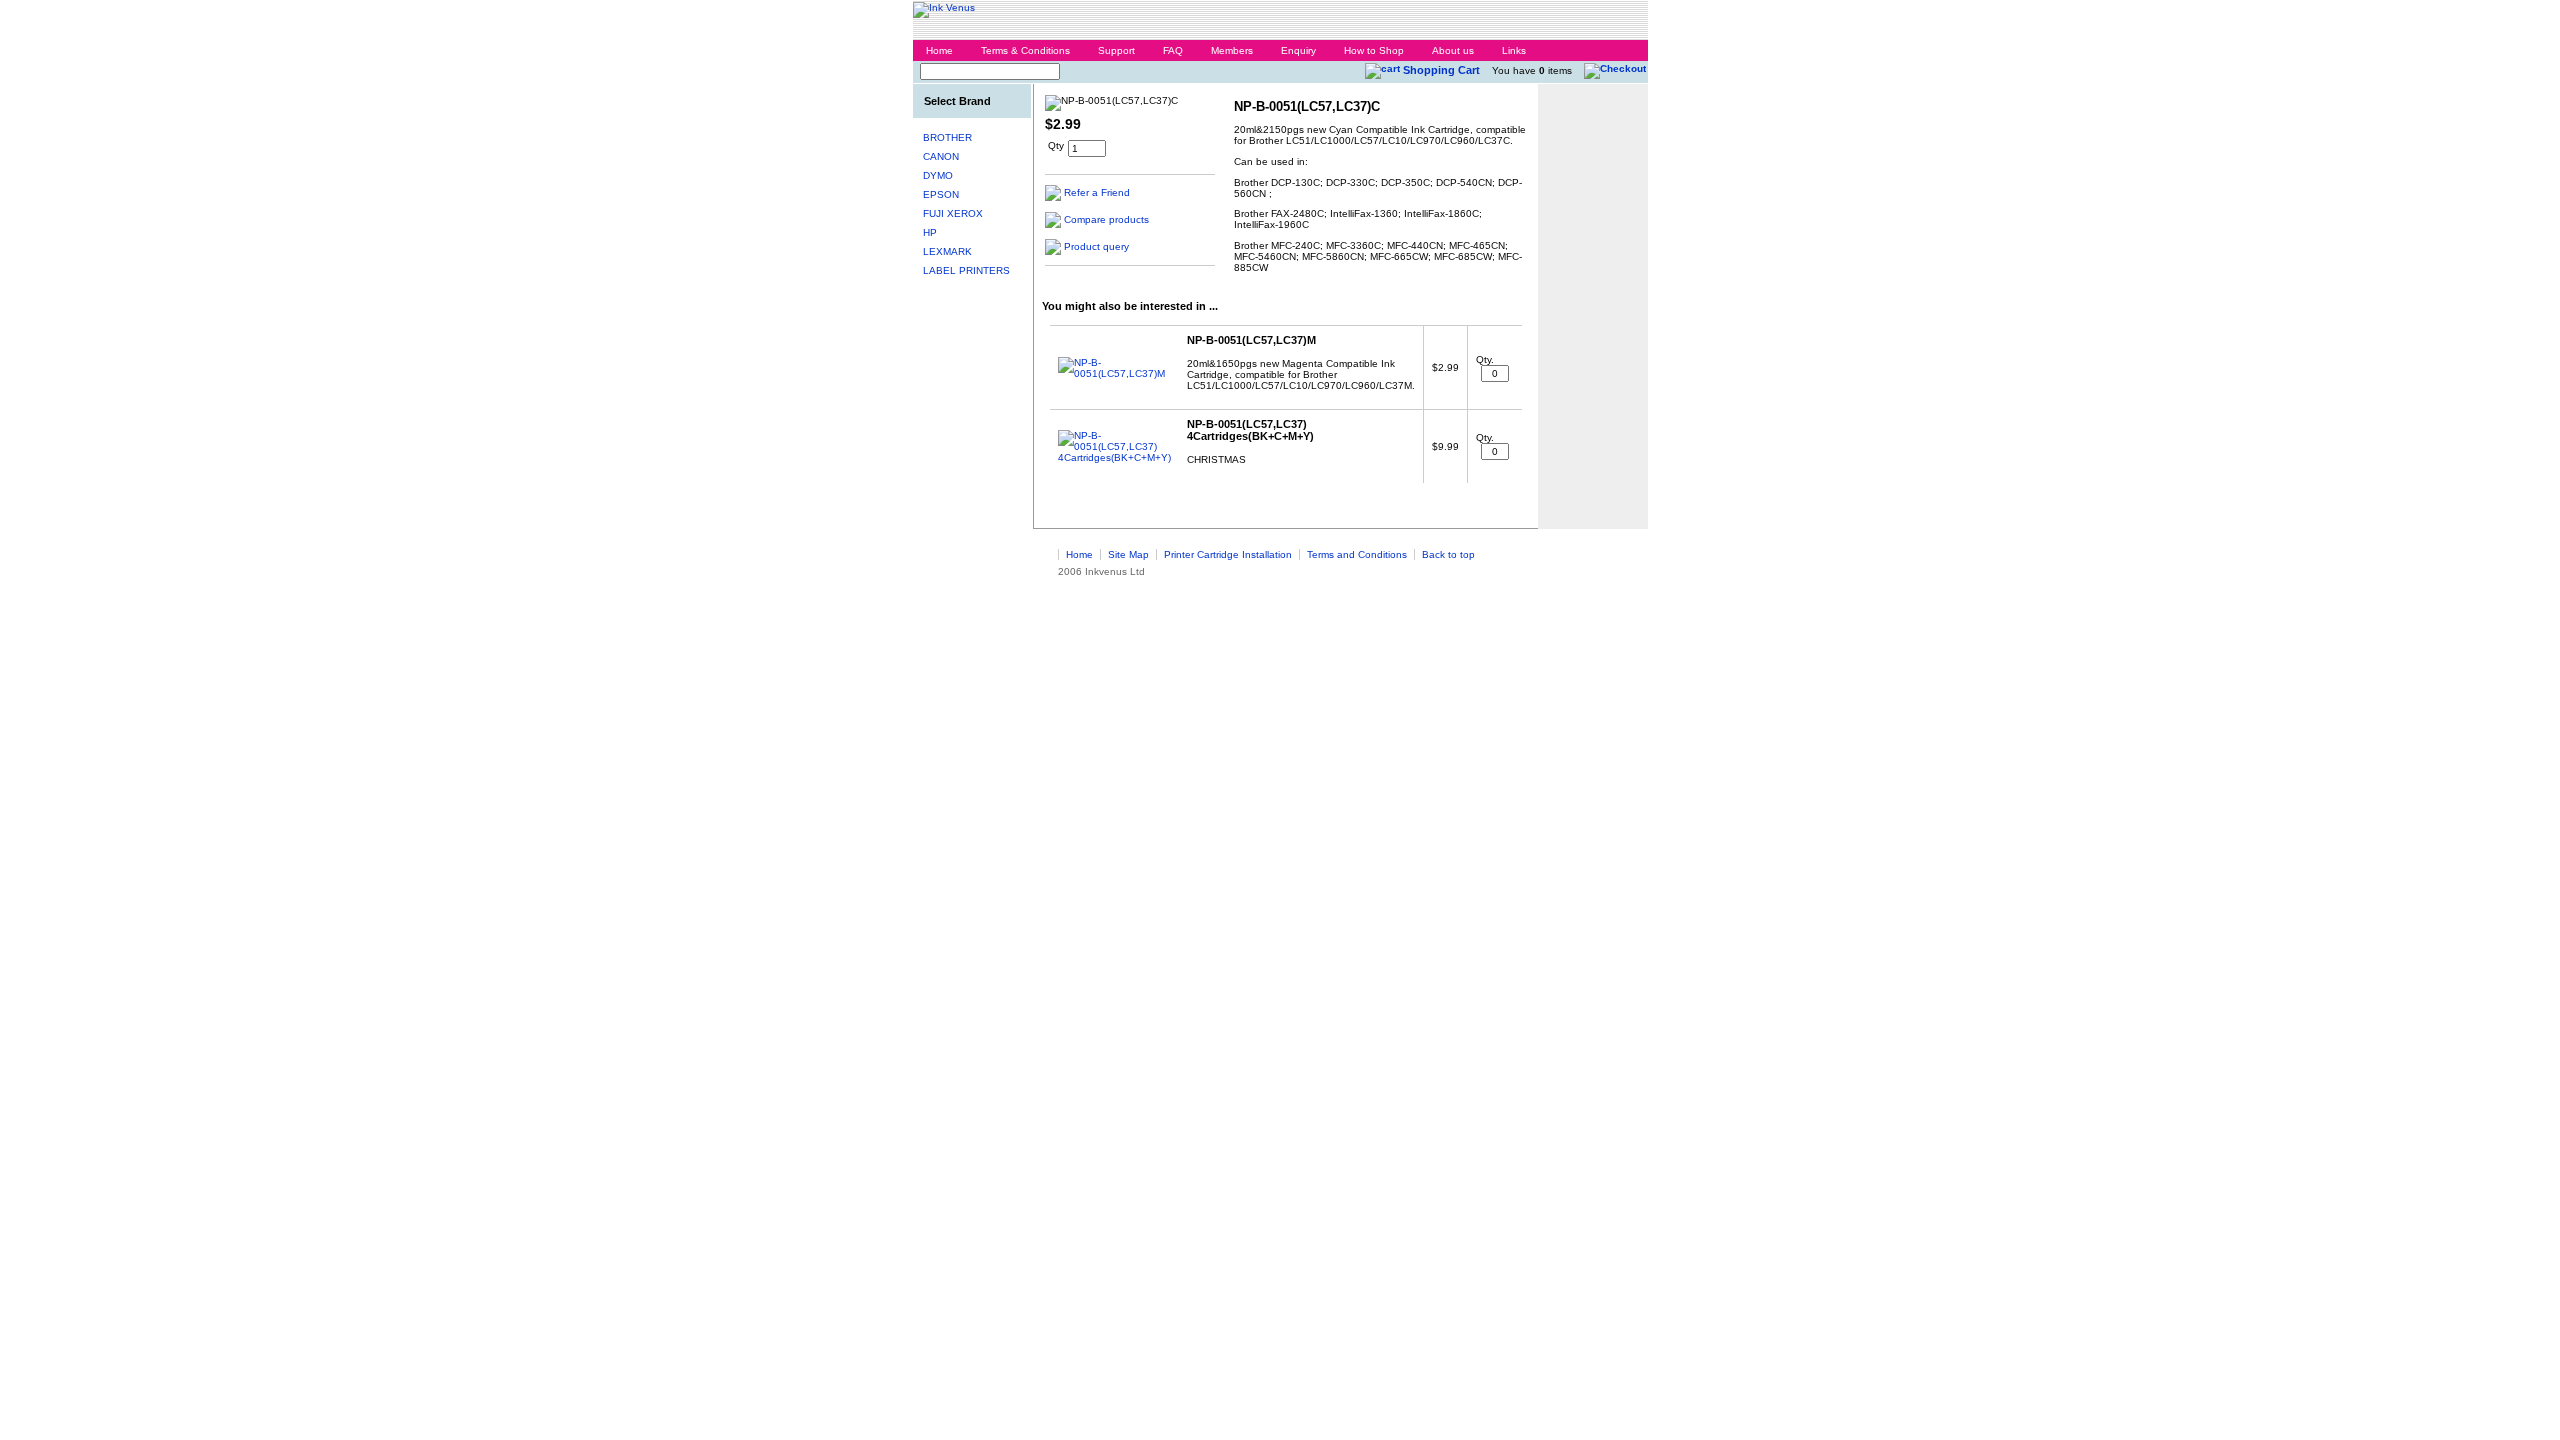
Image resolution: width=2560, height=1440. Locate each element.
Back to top (1448, 554)
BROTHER (947, 137)
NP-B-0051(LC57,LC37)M (1251, 340)
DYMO (938, 175)
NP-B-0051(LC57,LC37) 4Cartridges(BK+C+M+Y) (1250, 430)
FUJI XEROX (953, 213)
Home (939, 50)
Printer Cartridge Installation (1228, 554)
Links (1514, 50)
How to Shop (1374, 50)
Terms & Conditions (1025, 50)
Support (1116, 50)
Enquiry (1298, 50)
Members (1232, 50)
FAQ (1173, 50)
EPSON (941, 194)
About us (1453, 50)
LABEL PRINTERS (966, 270)
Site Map (1128, 554)
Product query (1096, 246)
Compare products (1106, 219)
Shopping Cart (1441, 70)
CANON (941, 156)
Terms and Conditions (1357, 554)
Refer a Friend (1097, 192)
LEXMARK (947, 251)
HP (930, 232)
